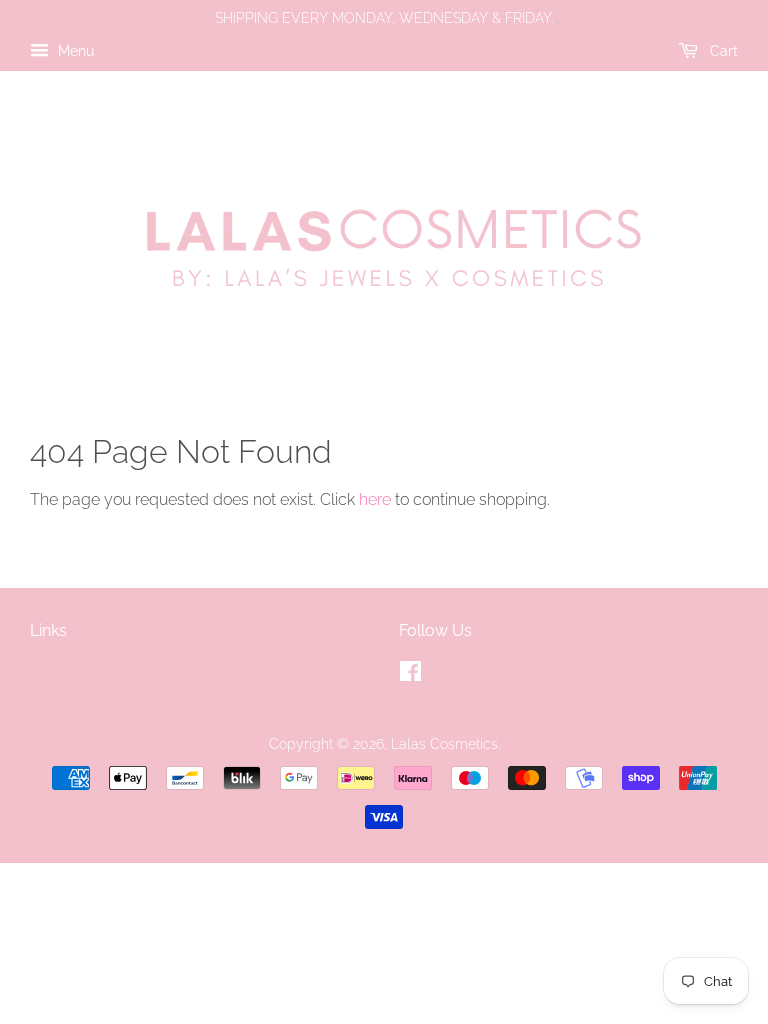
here (375, 499)
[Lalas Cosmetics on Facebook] (410, 675)
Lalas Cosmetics (444, 744)
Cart (722, 51)
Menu (74, 51)
